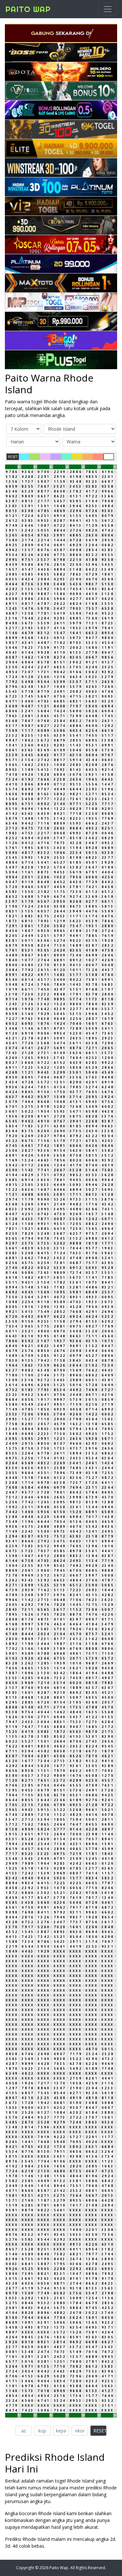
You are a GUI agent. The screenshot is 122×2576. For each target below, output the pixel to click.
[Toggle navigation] (108, 9)
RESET (13, 457)
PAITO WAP (28, 9)
